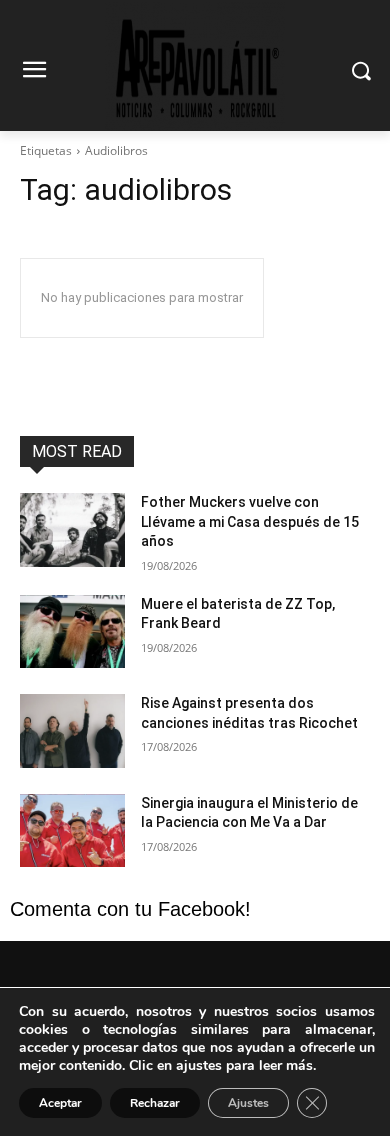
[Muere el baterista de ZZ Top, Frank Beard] (72, 632)
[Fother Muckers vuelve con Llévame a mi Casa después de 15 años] (72, 530)
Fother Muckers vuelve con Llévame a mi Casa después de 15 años (250, 521)
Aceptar (60, 1103)
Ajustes (248, 1103)
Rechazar (155, 1103)
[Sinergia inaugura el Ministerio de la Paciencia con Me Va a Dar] (72, 831)
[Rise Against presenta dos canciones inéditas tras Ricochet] (72, 731)
